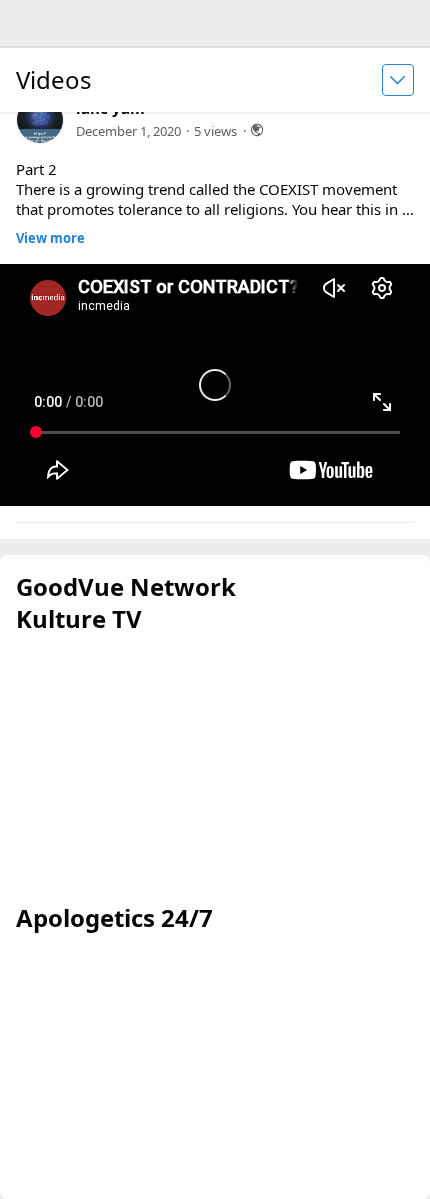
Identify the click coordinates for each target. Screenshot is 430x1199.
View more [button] (50, 238)
